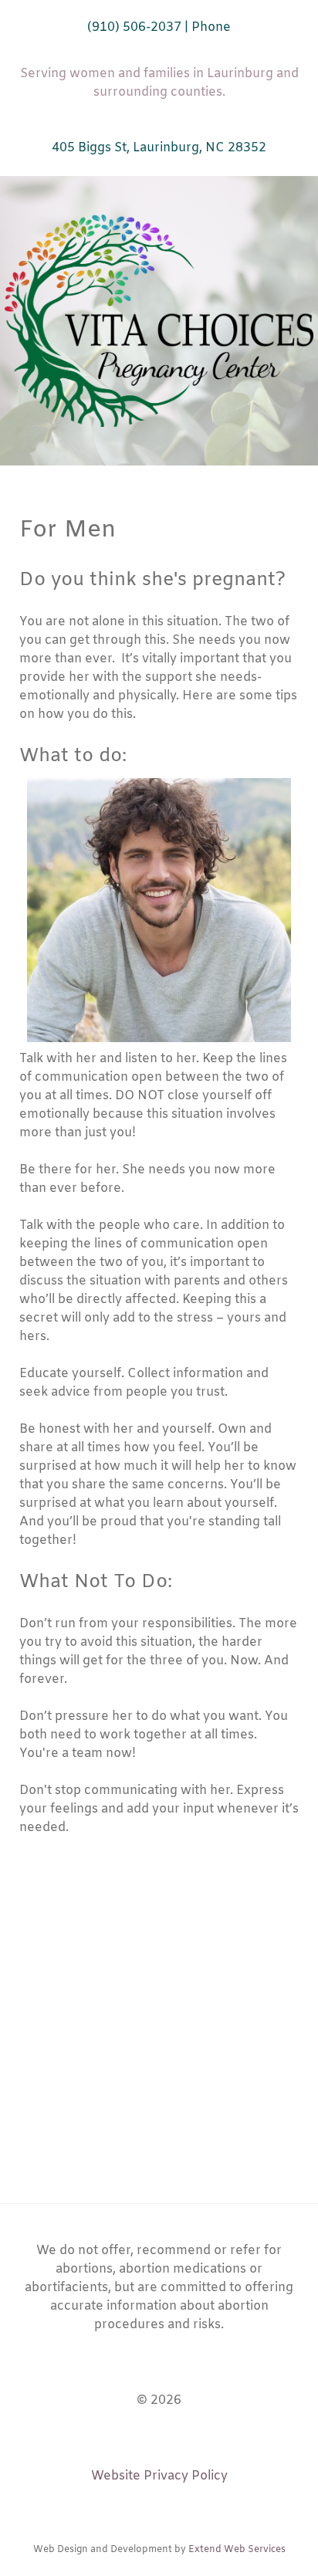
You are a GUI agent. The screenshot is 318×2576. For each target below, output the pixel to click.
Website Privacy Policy (159, 2476)
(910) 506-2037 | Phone (159, 27)
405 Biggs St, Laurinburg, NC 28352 (159, 148)
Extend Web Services (237, 2550)
